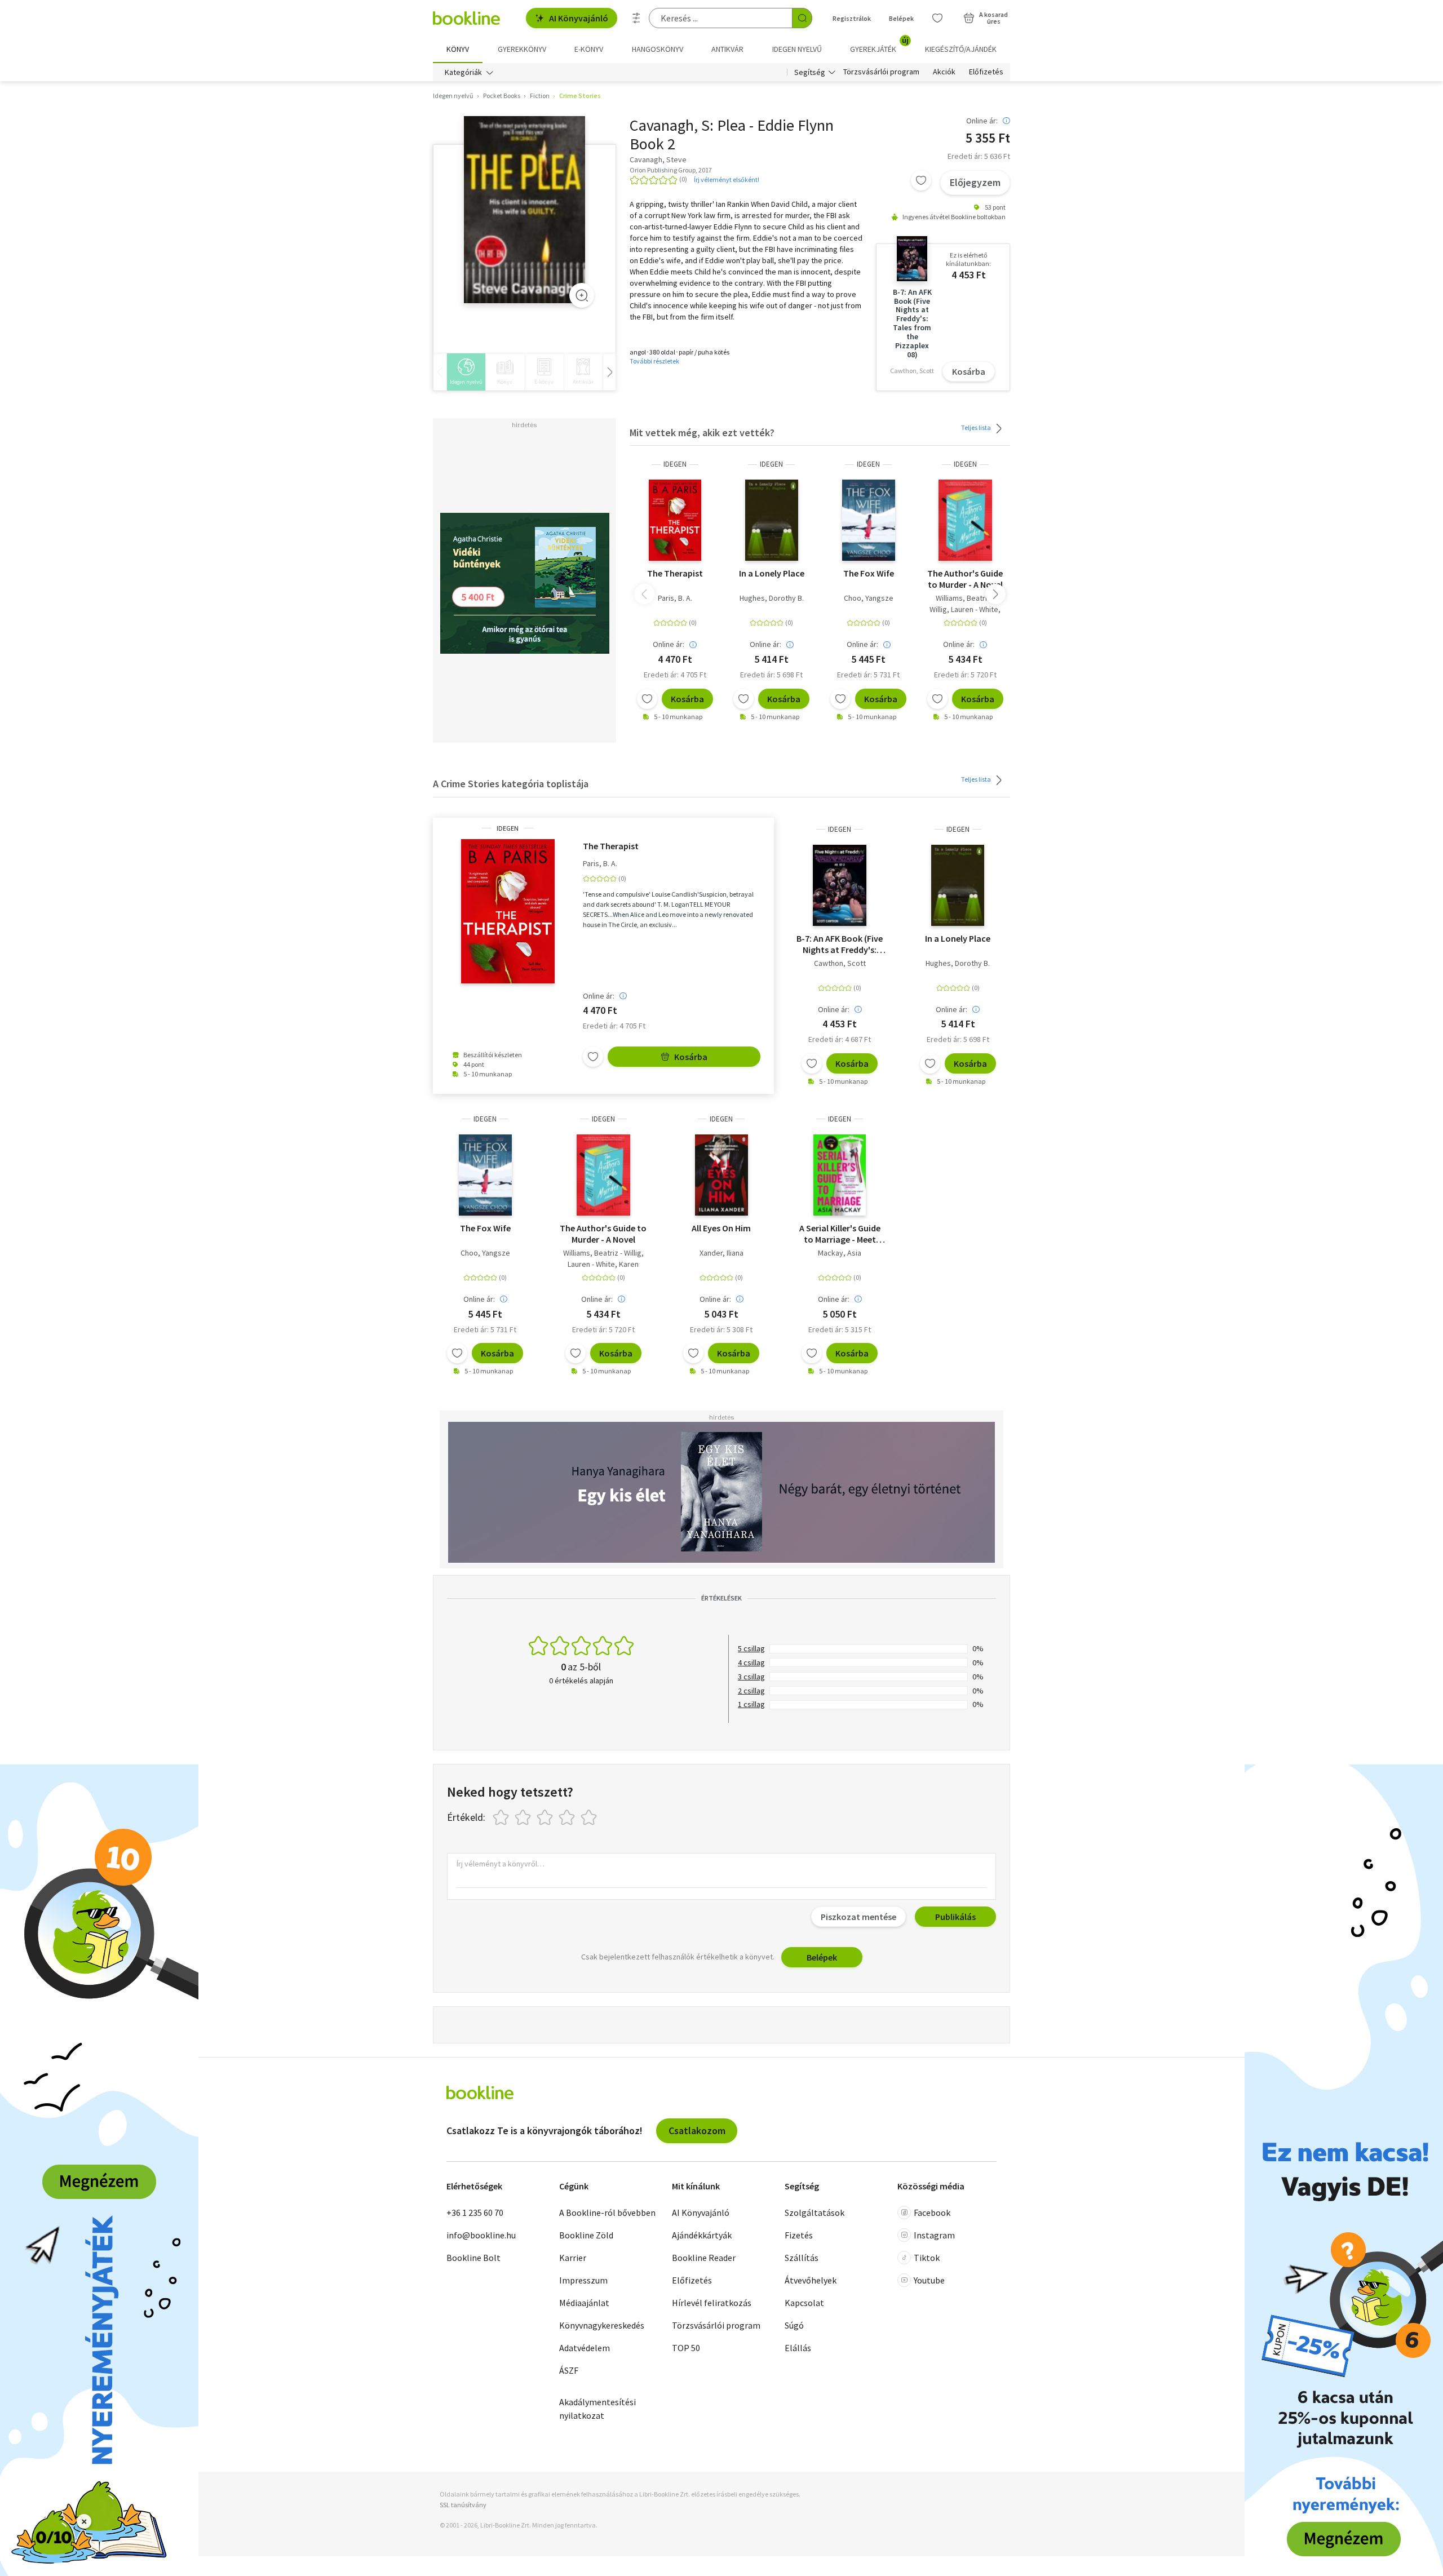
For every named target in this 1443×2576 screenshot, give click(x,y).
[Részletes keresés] (636, 18)
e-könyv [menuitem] (589, 49)
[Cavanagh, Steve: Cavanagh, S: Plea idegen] (524, 210)
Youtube (929, 2280)
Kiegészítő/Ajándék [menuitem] (961, 49)
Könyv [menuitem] (458, 49)
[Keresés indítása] (802, 18)
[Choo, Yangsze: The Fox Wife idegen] (869, 520)
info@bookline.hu (481, 2235)
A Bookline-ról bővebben (607, 2213)
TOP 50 (686, 2348)
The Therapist (675, 573)
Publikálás (955, 1917)
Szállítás (802, 2258)
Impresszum (583, 2280)
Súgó (794, 2325)
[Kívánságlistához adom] (921, 180)
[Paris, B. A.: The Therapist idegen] (675, 520)
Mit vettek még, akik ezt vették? (702, 433)
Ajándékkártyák (702, 2235)
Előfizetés (986, 72)
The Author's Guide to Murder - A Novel (965, 579)
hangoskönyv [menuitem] (658, 49)
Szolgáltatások (815, 2213)
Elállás (798, 2348)
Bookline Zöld (586, 2235)
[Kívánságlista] (937, 18)
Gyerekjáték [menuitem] (879, 45)
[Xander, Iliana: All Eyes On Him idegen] (721, 1175)
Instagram (934, 2235)
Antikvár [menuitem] (727, 49)
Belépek (901, 18)
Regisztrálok (852, 18)
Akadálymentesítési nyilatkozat (597, 2409)
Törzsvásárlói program (881, 72)
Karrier (573, 2258)
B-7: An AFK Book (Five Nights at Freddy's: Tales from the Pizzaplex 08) (840, 944)
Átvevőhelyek (811, 2280)
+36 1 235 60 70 (475, 2213)
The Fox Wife (869, 573)
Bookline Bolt (473, 2258)
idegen (675, 464)
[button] (995, 594)
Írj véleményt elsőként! (727, 179)
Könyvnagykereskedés (602, 2325)
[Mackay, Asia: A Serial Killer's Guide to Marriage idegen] (840, 1175)
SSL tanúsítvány (463, 2505)
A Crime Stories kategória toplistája (511, 784)
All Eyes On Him (721, 1228)
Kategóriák (463, 72)
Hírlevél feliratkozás (712, 2303)
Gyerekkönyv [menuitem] (522, 49)
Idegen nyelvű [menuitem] (797, 49)
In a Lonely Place (772, 573)
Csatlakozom (697, 2131)
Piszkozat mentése (858, 1917)
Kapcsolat (804, 2303)
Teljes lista (977, 427)
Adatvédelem (585, 2348)
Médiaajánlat (584, 2303)
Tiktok (927, 2258)
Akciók (944, 72)
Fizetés (799, 2235)
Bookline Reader (704, 2258)
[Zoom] (582, 295)
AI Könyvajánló (579, 18)
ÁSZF (569, 2370)
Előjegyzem (975, 182)
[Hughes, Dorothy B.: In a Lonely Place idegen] (772, 520)
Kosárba (969, 371)
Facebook (932, 2213)
